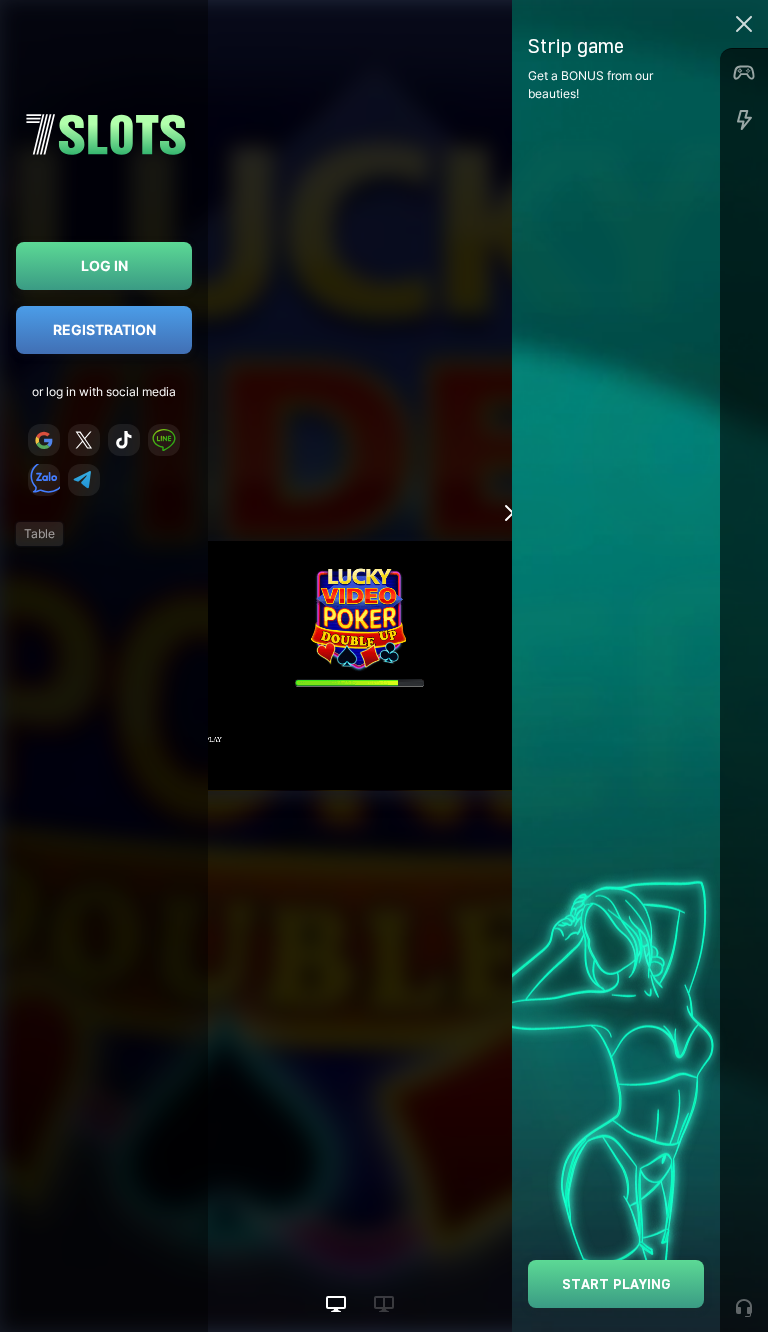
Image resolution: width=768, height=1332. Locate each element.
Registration (104, 329)
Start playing (616, 1283)
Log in (104, 265)
